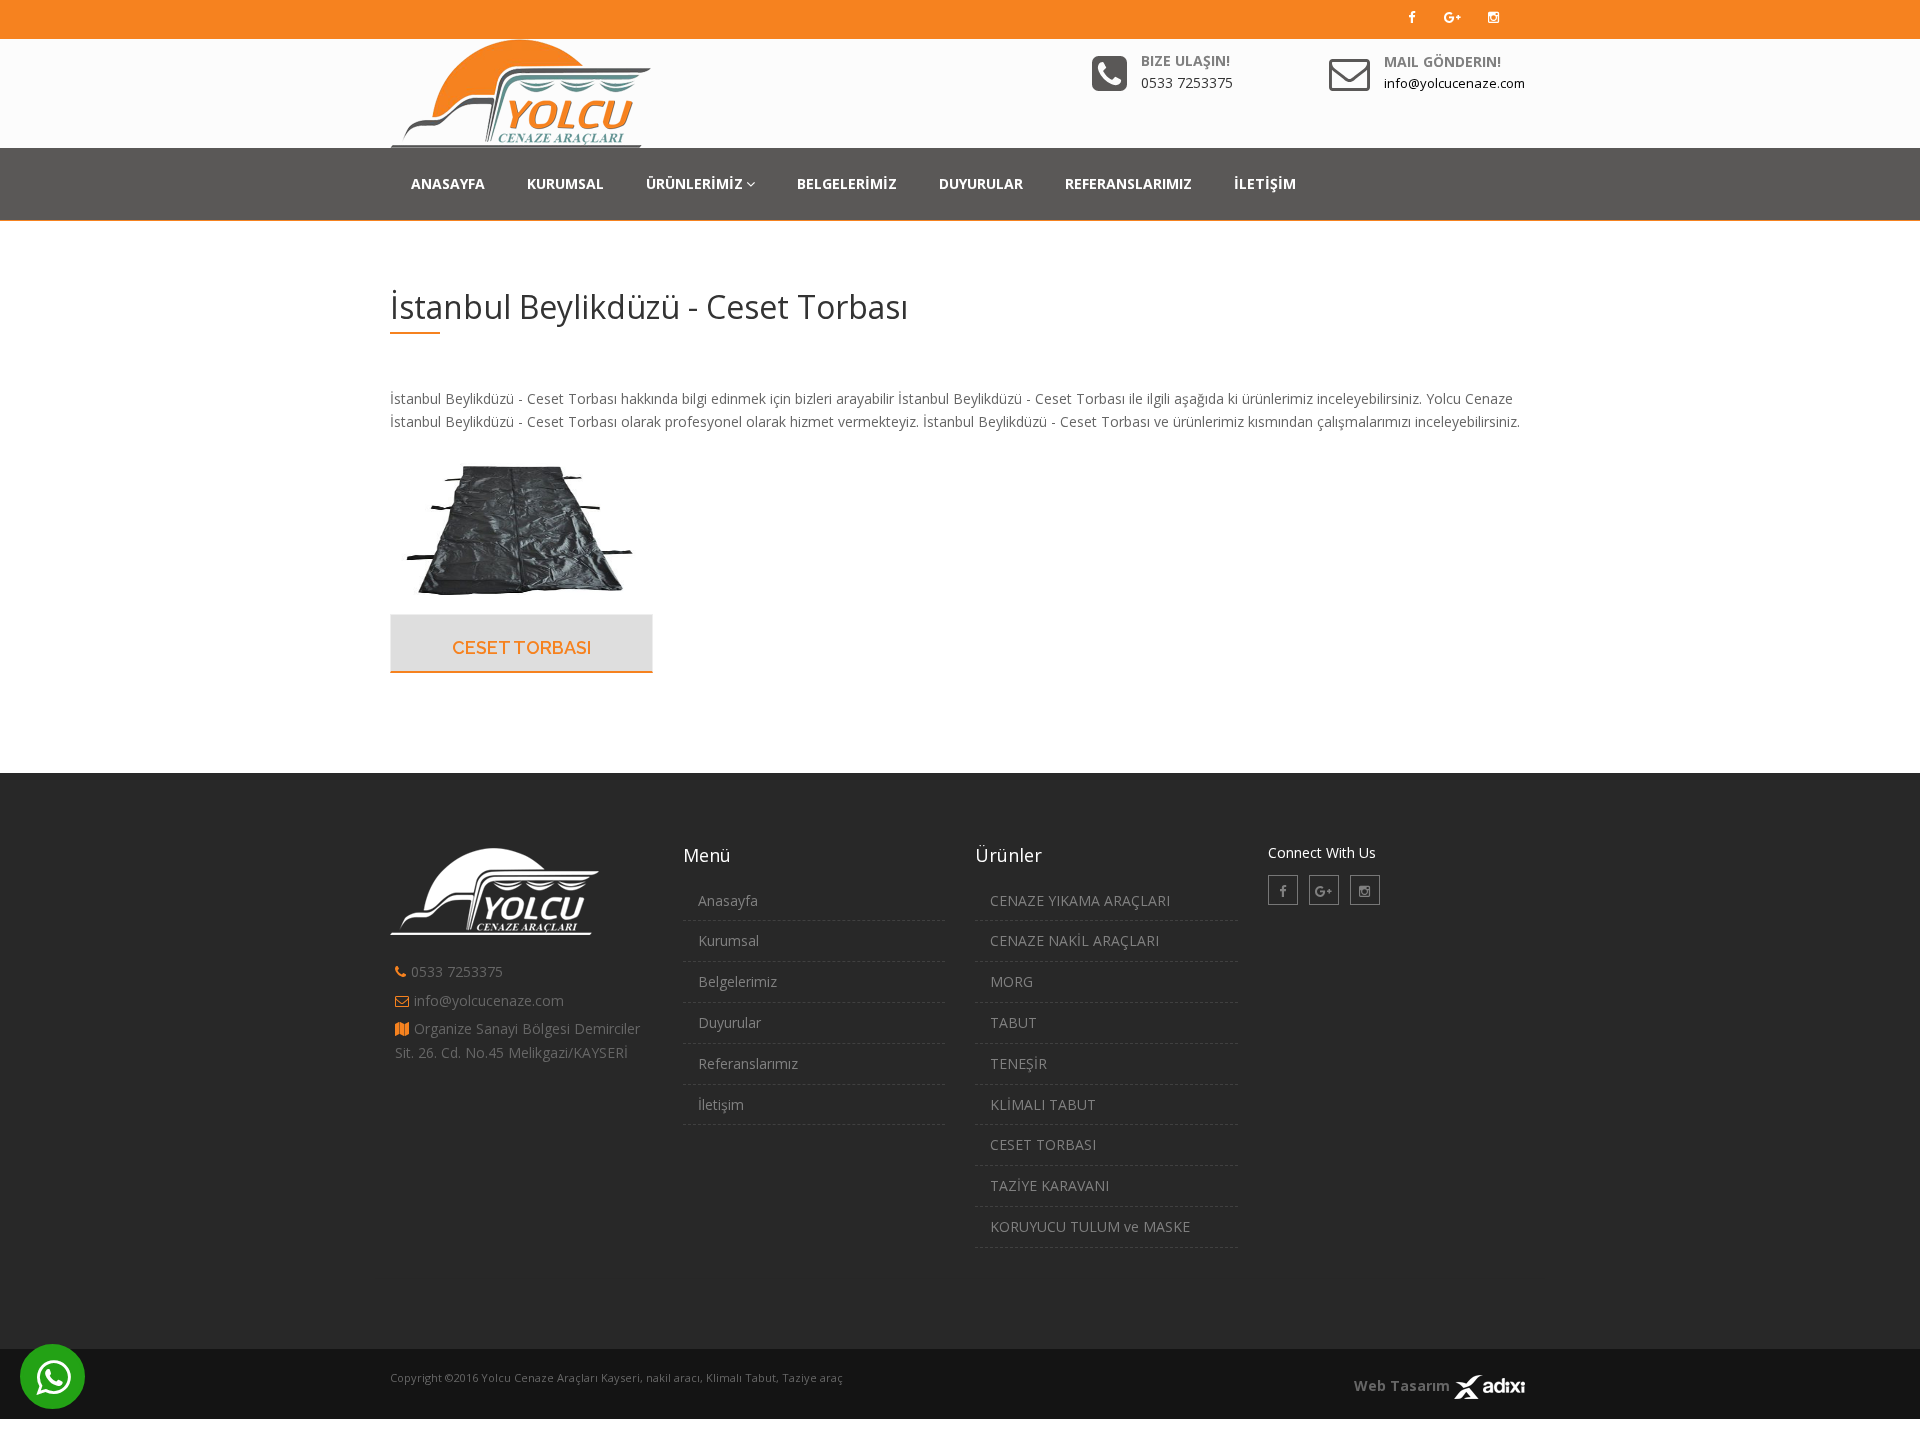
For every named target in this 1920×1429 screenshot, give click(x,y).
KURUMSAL (565, 183)
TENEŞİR (1018, 1063)
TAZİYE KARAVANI (1049, 1185)
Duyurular (729, 1022)
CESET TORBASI (521, 647)
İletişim (721, 1104)
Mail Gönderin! (1442, 61)
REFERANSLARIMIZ (1128, 183)
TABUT (1013, 1022)
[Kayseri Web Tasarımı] (1489, 1385)
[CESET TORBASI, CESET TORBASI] (521, 527)
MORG (1011, 981)
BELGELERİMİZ (847, 183)
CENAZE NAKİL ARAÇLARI (1074, 940)
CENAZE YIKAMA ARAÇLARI (1080, 900)
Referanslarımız (748, 1063)
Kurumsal (728, 940)
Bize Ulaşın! (1185, 60)
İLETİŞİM (1265, 183)
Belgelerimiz (737, 981)
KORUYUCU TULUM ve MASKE (1090, 1226)
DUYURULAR (981, 183)
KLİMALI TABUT (1043, 1104)
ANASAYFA (448, 183)
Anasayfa (728, 900)
